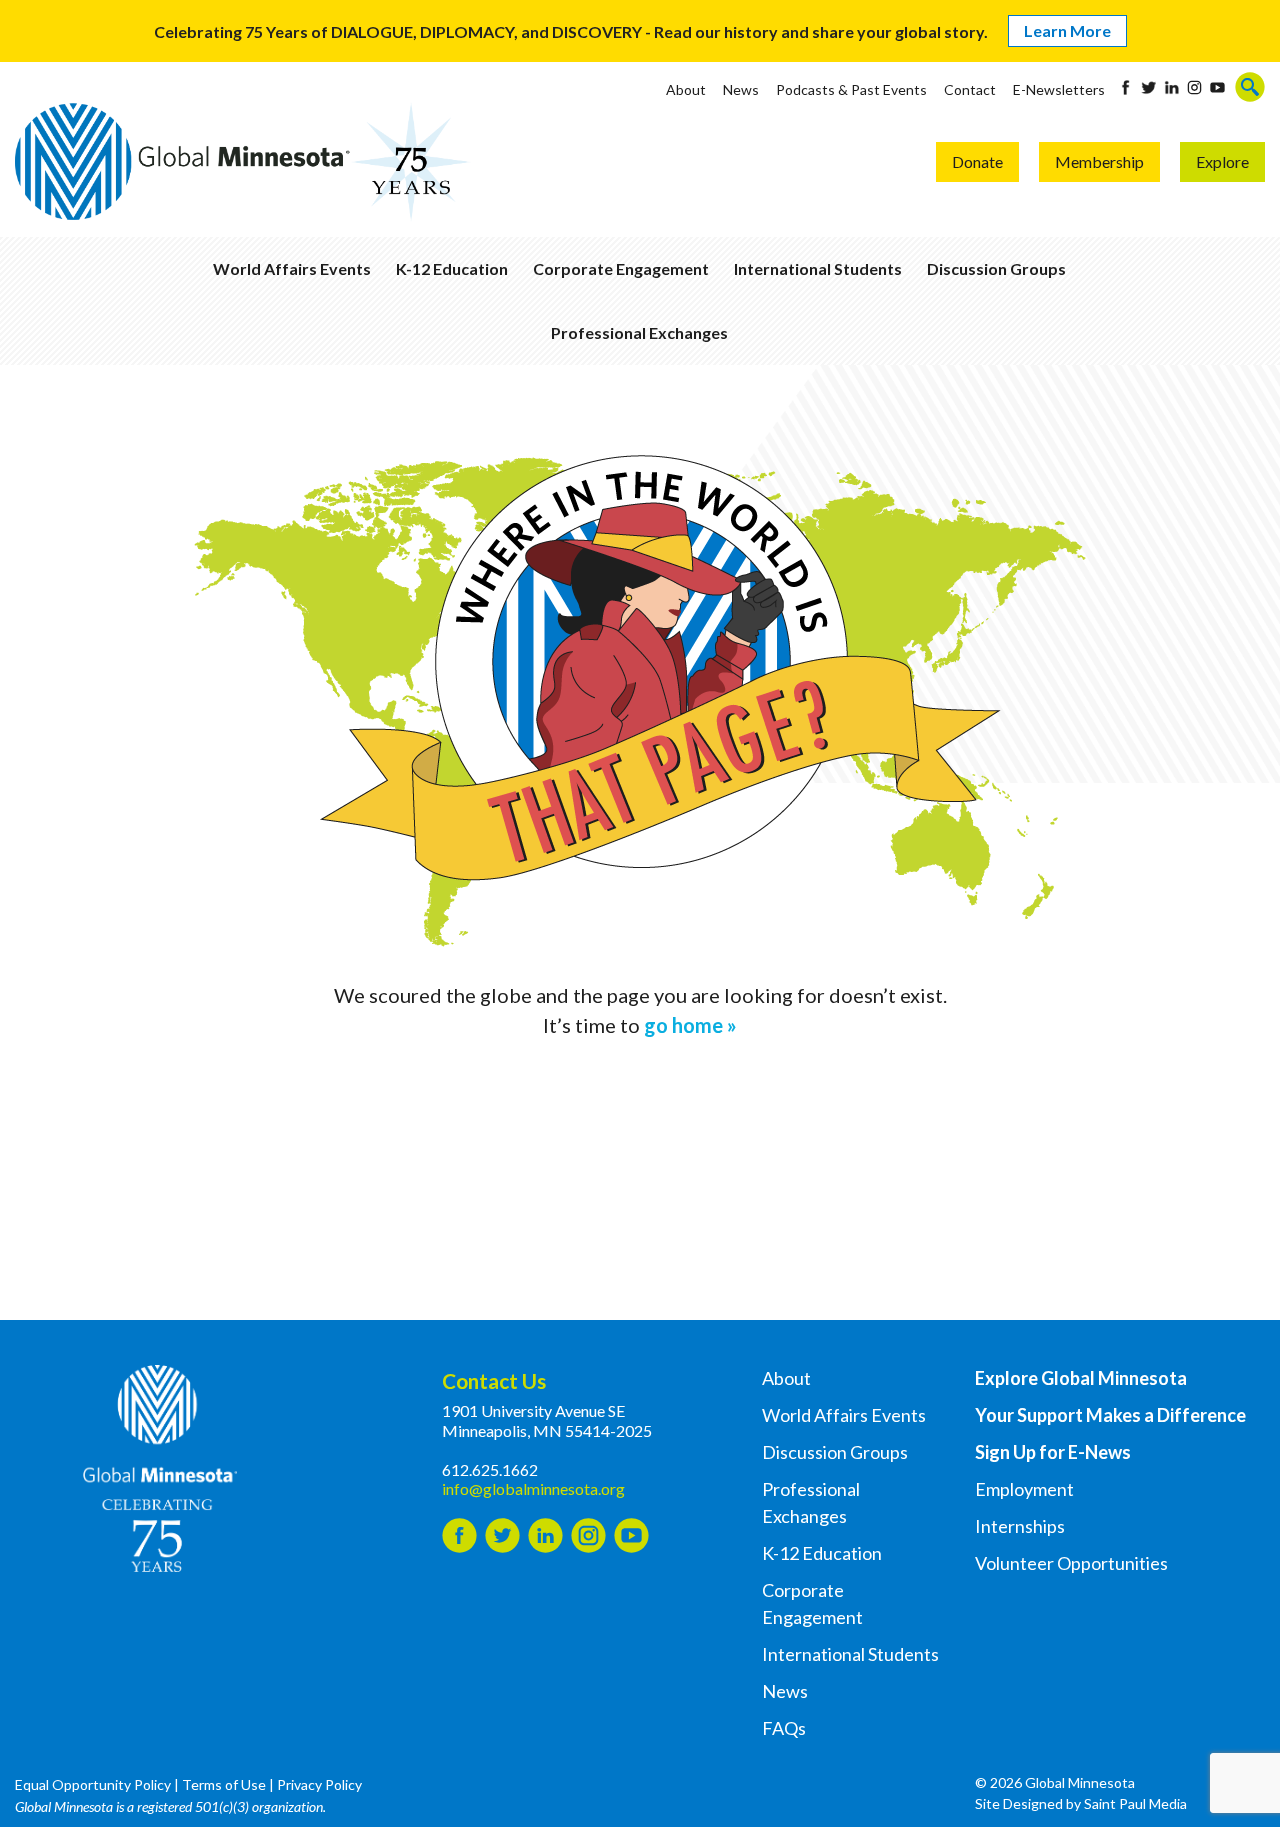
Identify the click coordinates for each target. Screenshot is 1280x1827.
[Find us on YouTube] (1217, 87)
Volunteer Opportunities (1071, 1563)
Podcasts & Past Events (851, 89)
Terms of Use (224, 1784)
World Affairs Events (292, 268)
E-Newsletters (1059, 89)
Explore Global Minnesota (1081, 1378)
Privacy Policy (319, 1784)
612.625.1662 (490, 1469)
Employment (1024, 1489)
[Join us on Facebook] (1125, 87)
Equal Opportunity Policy (93, 1784)
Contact (970, 89)
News (741, 89)
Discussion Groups (996, 268)
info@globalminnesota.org (533, 1488)
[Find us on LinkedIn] (1171, 87)
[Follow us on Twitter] (1148, 87)
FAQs (784, 1728)
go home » (690, 1025)
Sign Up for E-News (1053, 1452)
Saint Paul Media (1135, 1803)
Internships (1020, 1526)
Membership (1099, 161)
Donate (977, 161)
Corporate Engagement (621, 268)
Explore (1222, 161)
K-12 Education (452, 268)
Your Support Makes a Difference (1110, 1415)
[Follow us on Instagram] (1194, 87)
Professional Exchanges (639, 332)
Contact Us (494, 1380)
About (686, 89)
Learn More (1067, 30)
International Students (818, 268)
